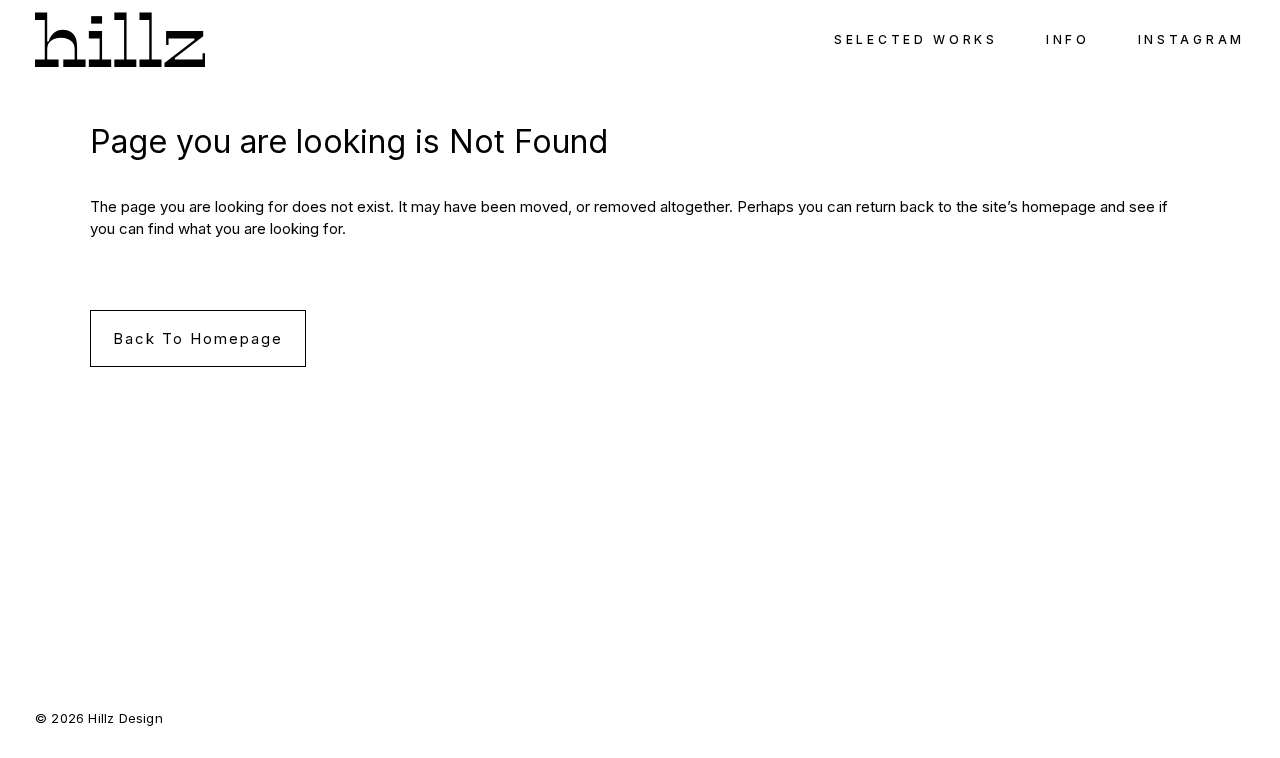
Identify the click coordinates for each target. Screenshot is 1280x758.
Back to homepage (198, 338)
